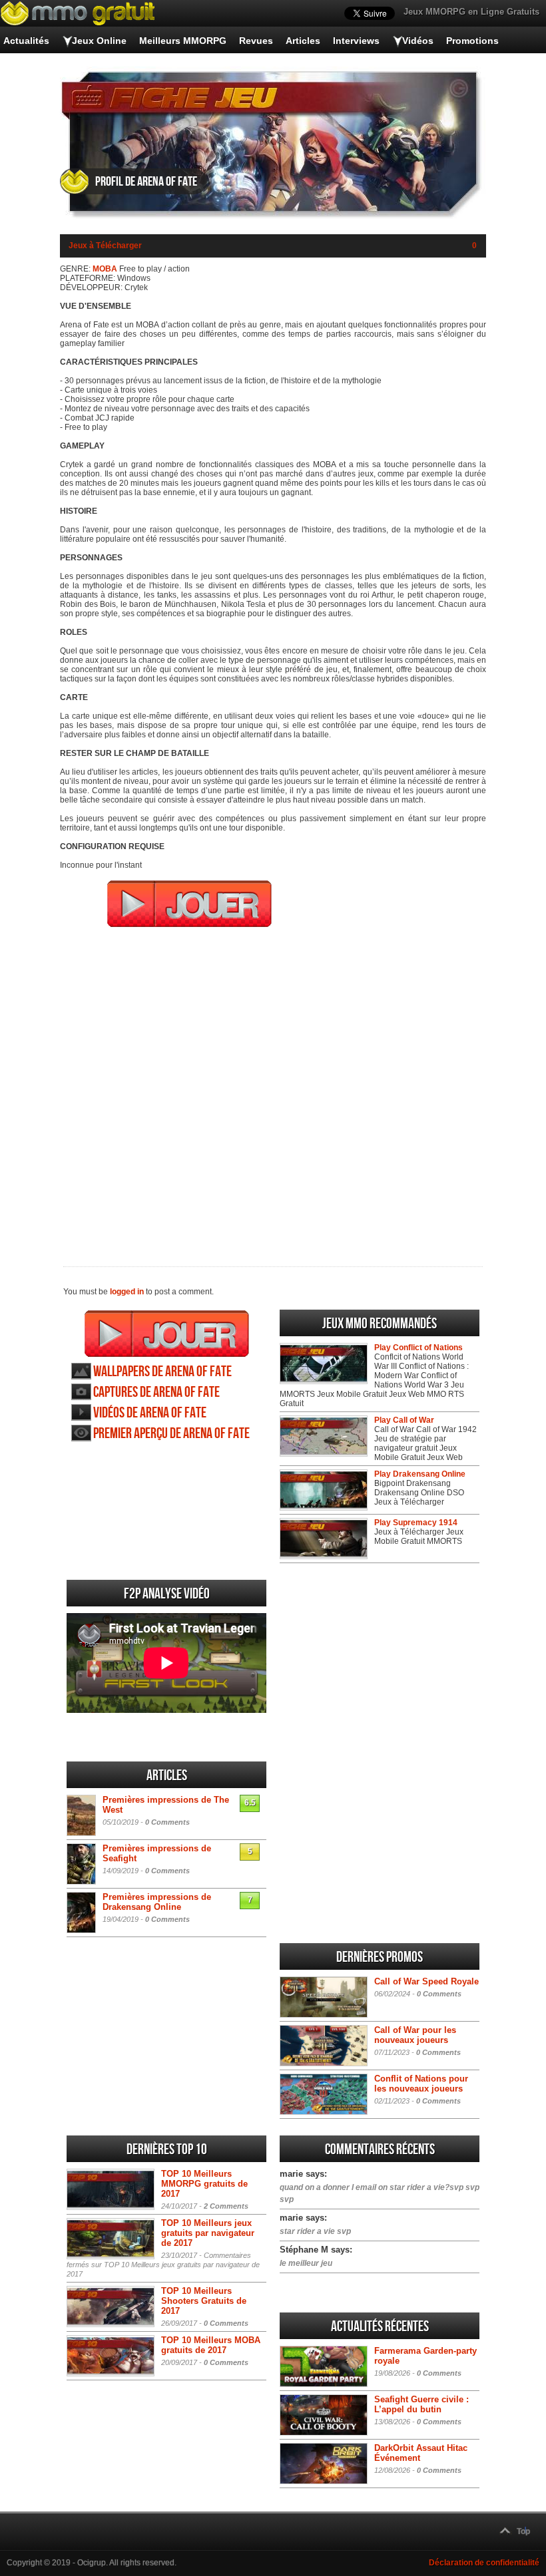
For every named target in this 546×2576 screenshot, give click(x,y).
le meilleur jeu (306, 2263)
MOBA (105, 269)
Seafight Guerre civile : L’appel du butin (421, 2404)
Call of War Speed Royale (426, 1981)
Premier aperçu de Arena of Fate (171, 1434)
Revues (256, 41)
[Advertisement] (273, 1088)
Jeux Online (99, 41)
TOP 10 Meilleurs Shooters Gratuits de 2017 (204, 2301)
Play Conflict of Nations (418, 1348)
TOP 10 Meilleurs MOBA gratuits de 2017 (211, 2345)
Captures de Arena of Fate (156, 1392)
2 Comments (226, 2206)
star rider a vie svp (315, 2231)
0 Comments (167, 1822)
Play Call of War (404, 1420)
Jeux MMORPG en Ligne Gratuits (471, 12)
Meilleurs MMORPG (183, 41)
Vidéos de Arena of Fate (150, 1413)
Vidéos (418, 41)
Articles (303, 41)
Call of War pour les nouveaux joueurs (415, 2035)
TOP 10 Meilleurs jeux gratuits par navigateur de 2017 (208, 2233)
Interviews (356, 41)
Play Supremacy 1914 (416, 1523)
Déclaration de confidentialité (484, 2563)
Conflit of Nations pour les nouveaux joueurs (421, 2084)
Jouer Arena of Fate (167, 1334)
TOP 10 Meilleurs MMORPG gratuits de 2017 (204, 2184)
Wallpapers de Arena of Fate (162, 1372)
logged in (127, 1292)
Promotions (472, 41)
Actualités (26, 41)
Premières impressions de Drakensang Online (157, 1902)
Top (523, 2531)
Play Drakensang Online (420, 1474)
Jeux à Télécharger (105, 246)
